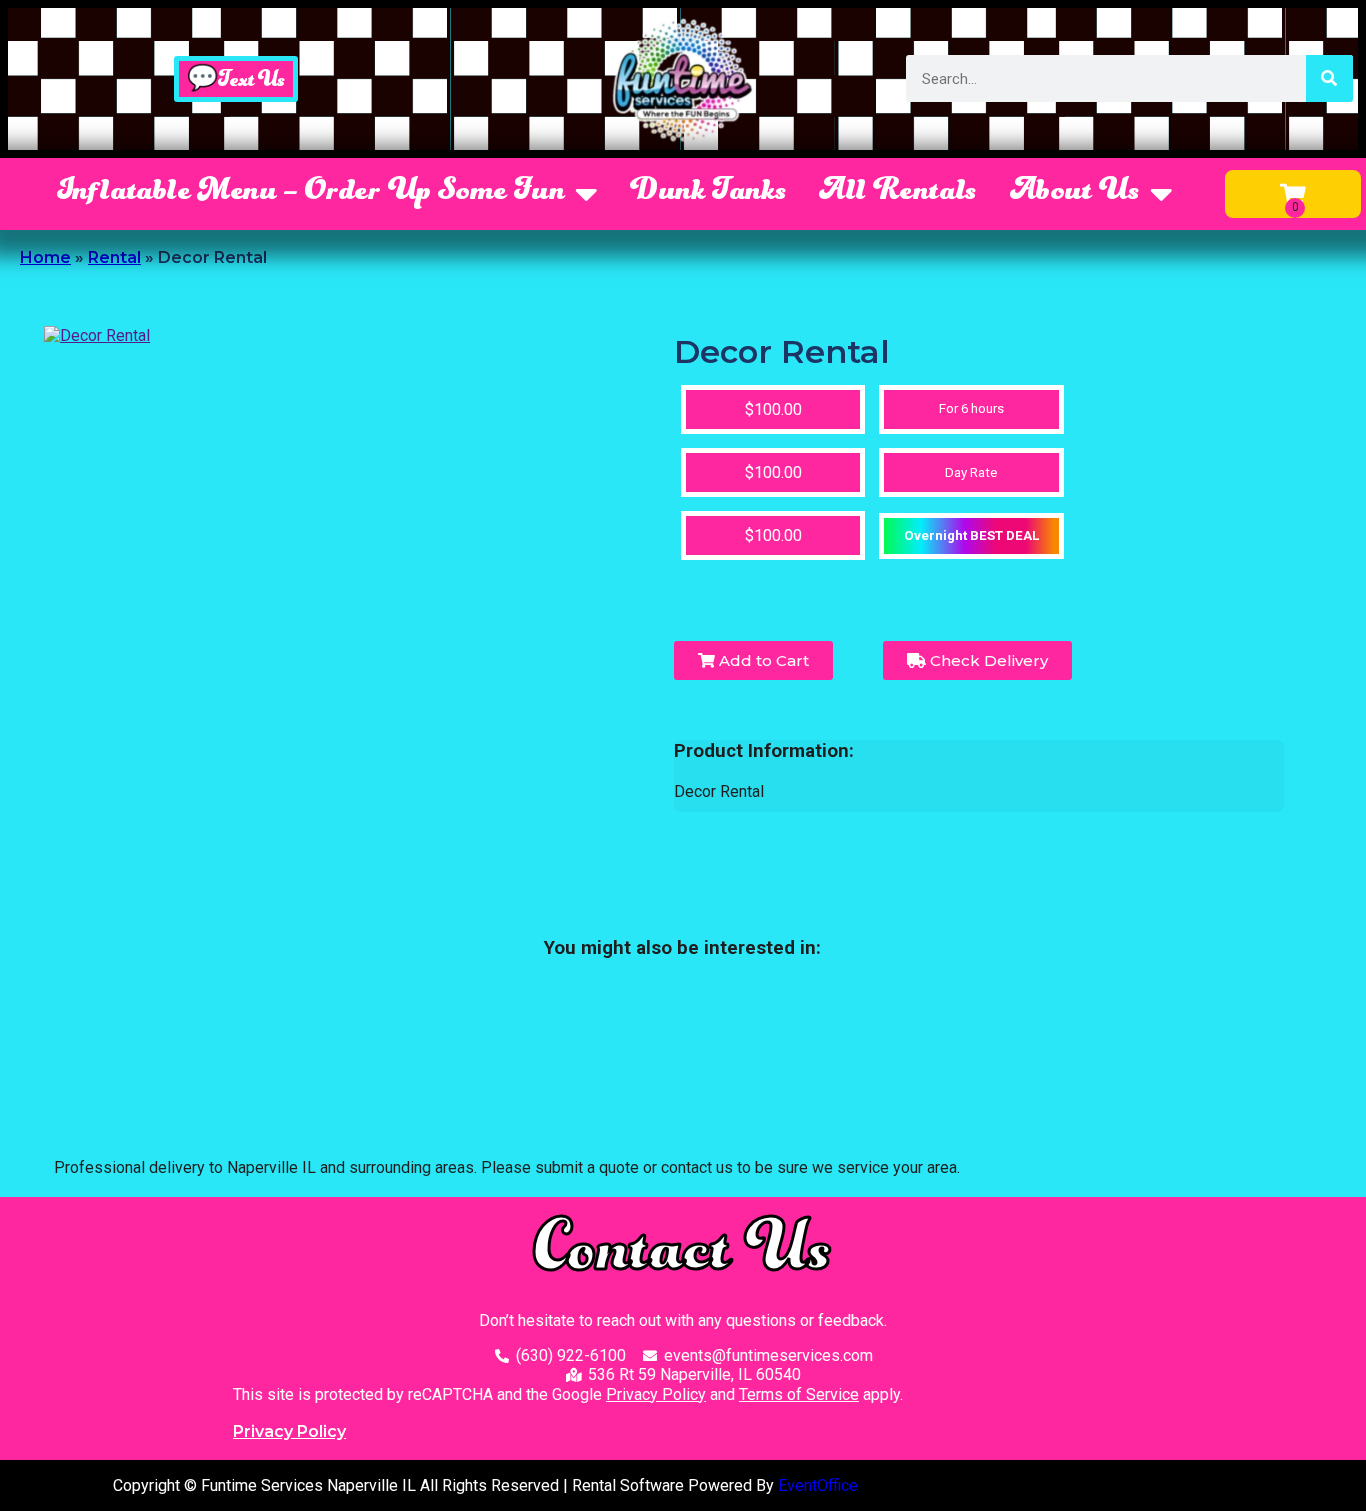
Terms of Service (799, 1394)
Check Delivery (987, 660)
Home (45, 257)
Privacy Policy (656, 1394)
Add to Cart (762, 660)
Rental (114, 257)
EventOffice (818, 1485)
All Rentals (898, 193)
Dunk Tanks (708, 193)
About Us (1075, 193)
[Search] (1329, 78)
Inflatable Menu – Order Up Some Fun (311, 193)
